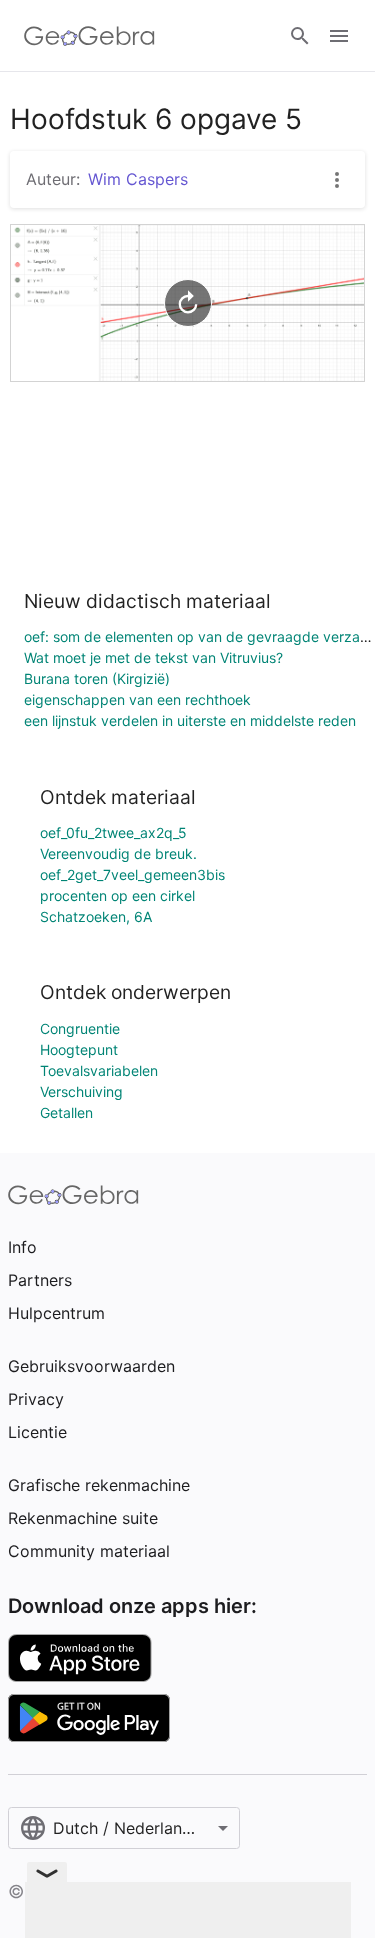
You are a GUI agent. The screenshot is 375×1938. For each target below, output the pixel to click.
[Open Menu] (339, 36)
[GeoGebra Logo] (89, 36)
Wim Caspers (138, 179)
